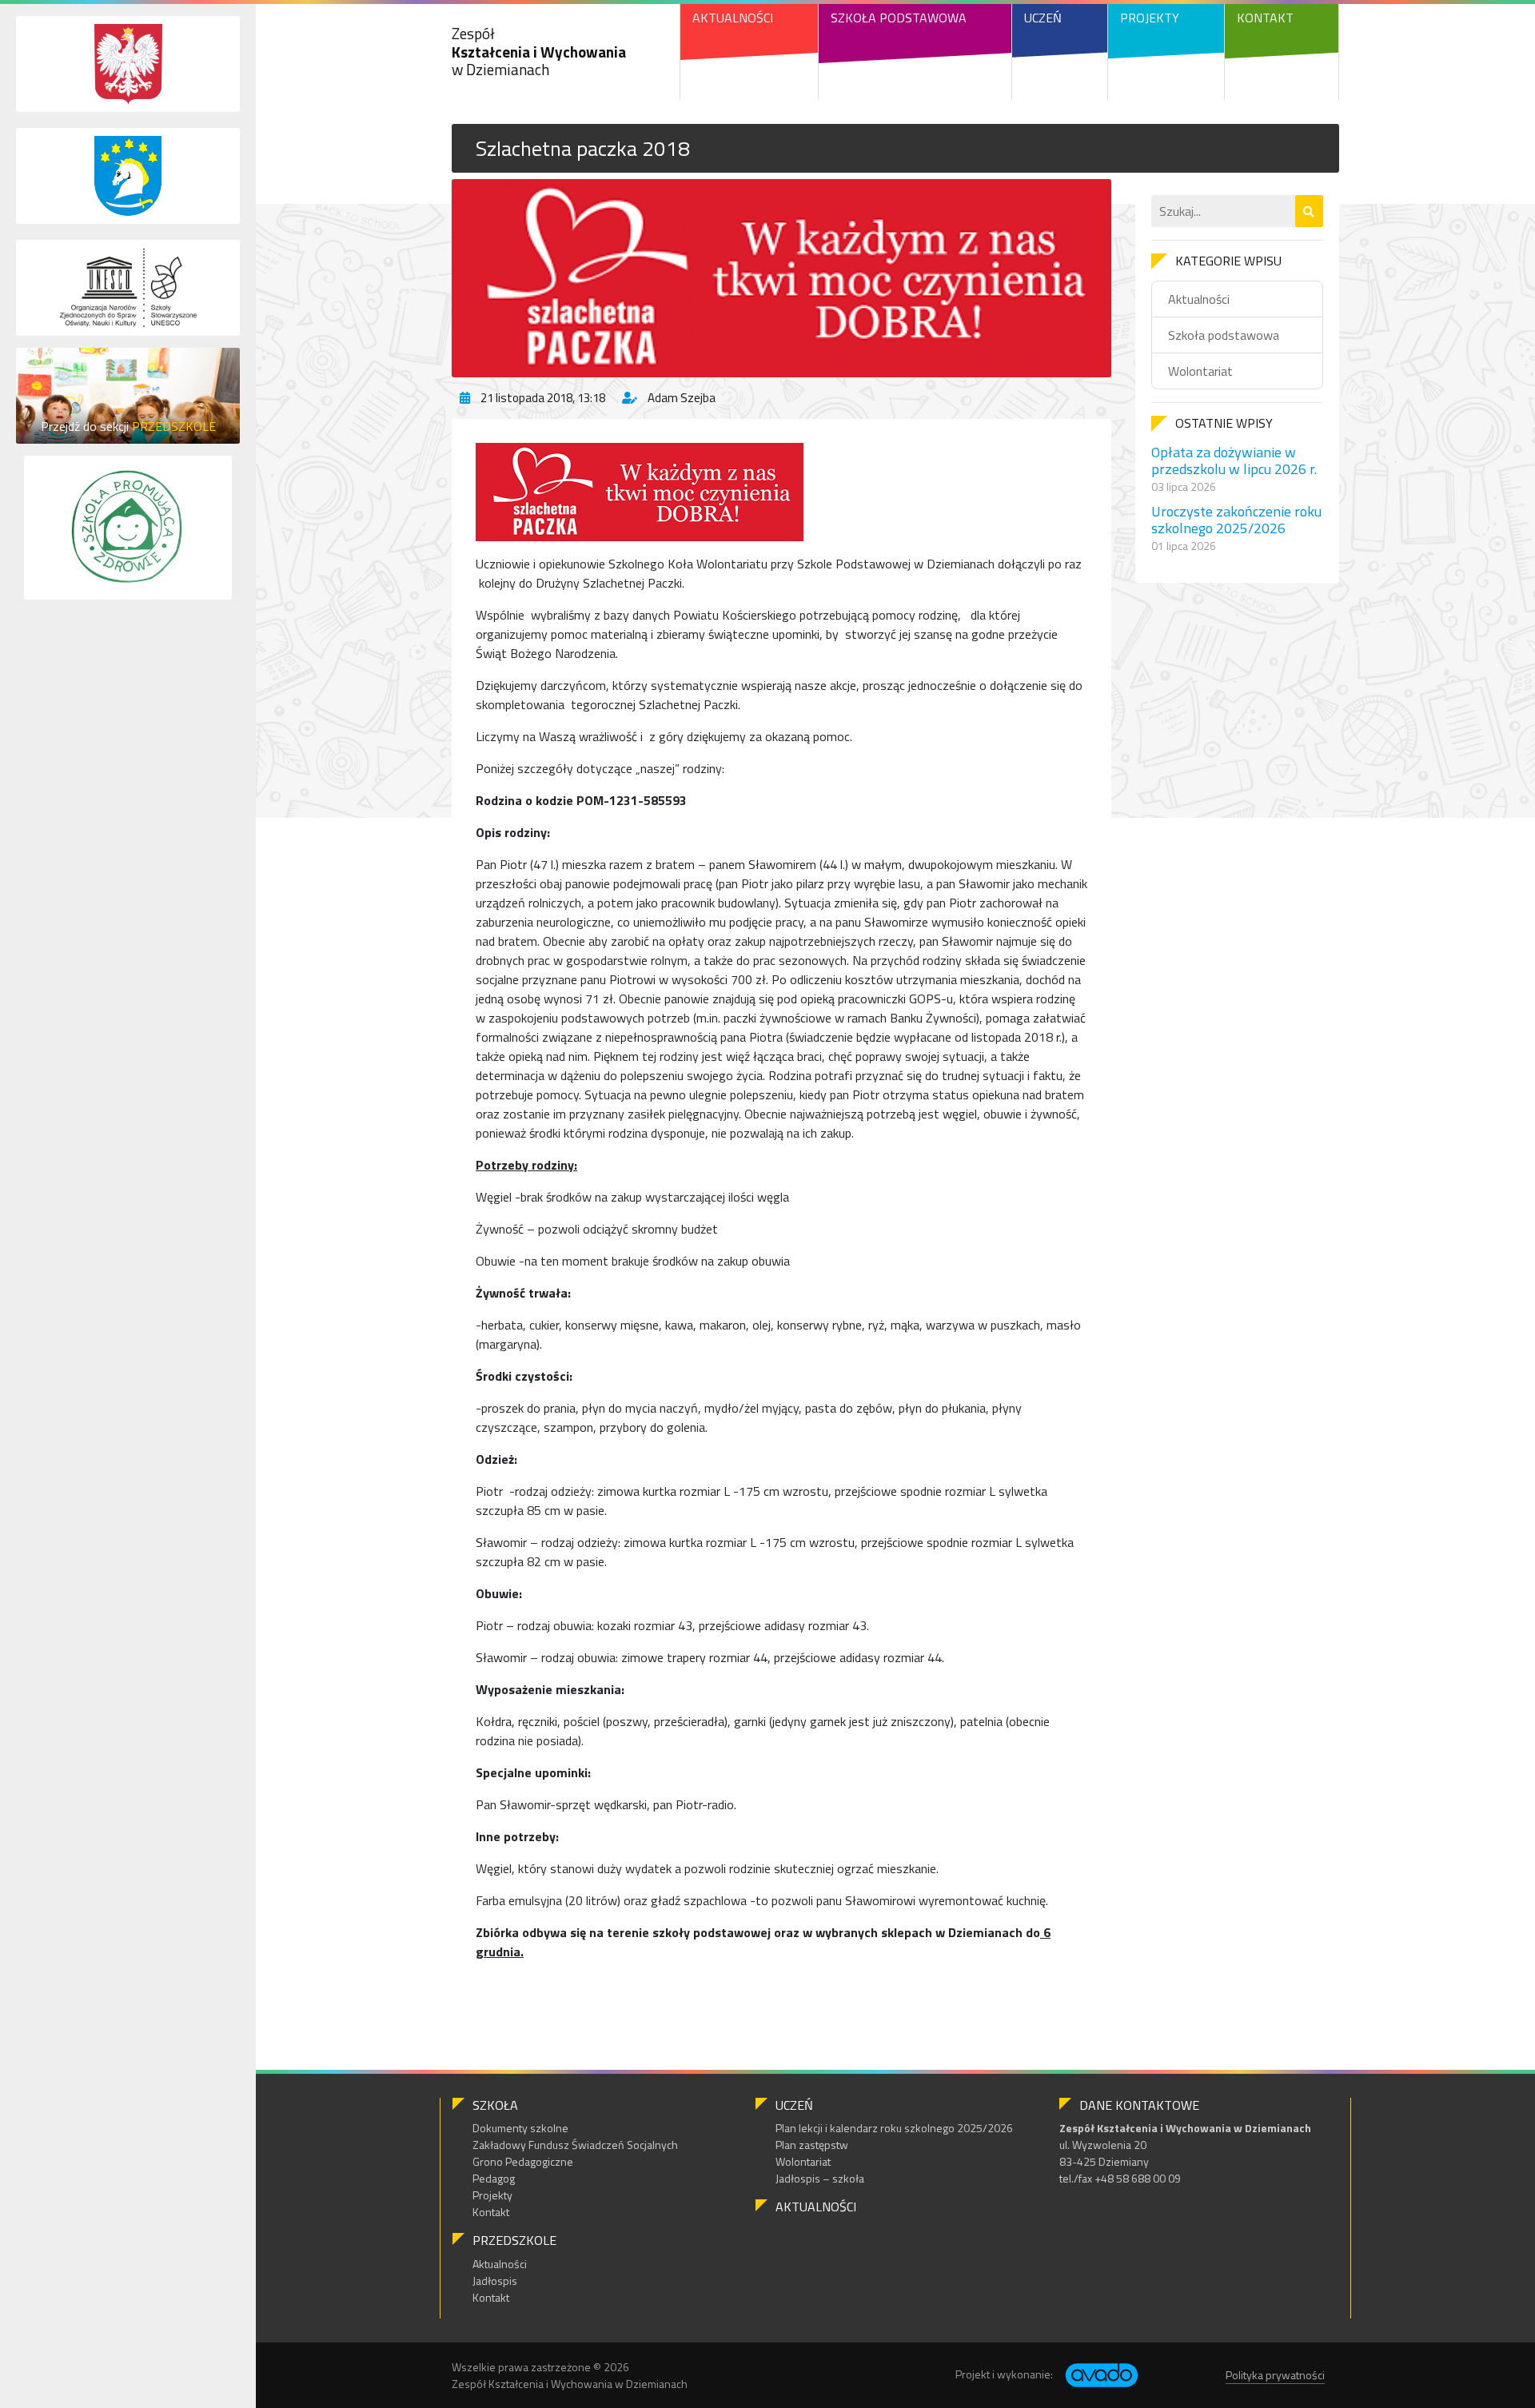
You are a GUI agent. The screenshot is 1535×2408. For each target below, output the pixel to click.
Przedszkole (514, 2240)
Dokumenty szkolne (520, 2128)
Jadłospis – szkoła (820, 2178)
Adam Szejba (682, 398)
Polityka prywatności (1275, 2375)
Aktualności (733, 18)
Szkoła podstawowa (1224, 335)
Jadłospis (495, 2280)
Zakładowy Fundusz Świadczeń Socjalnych (575, 2145)
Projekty (1150, 18)
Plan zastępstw (812, 2145)
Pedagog (494, 2178)
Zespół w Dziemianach (539, 52)
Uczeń (1043, 18)
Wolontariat (1200, 371)
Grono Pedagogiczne (523, 2161)
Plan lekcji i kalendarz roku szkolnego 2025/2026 (894, 2128)
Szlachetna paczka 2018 (583, 148)
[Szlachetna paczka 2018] (781, 278)
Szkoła (495, 2105)
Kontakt (1265, 18)
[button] (1309, 211)
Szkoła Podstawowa (899, 18)
